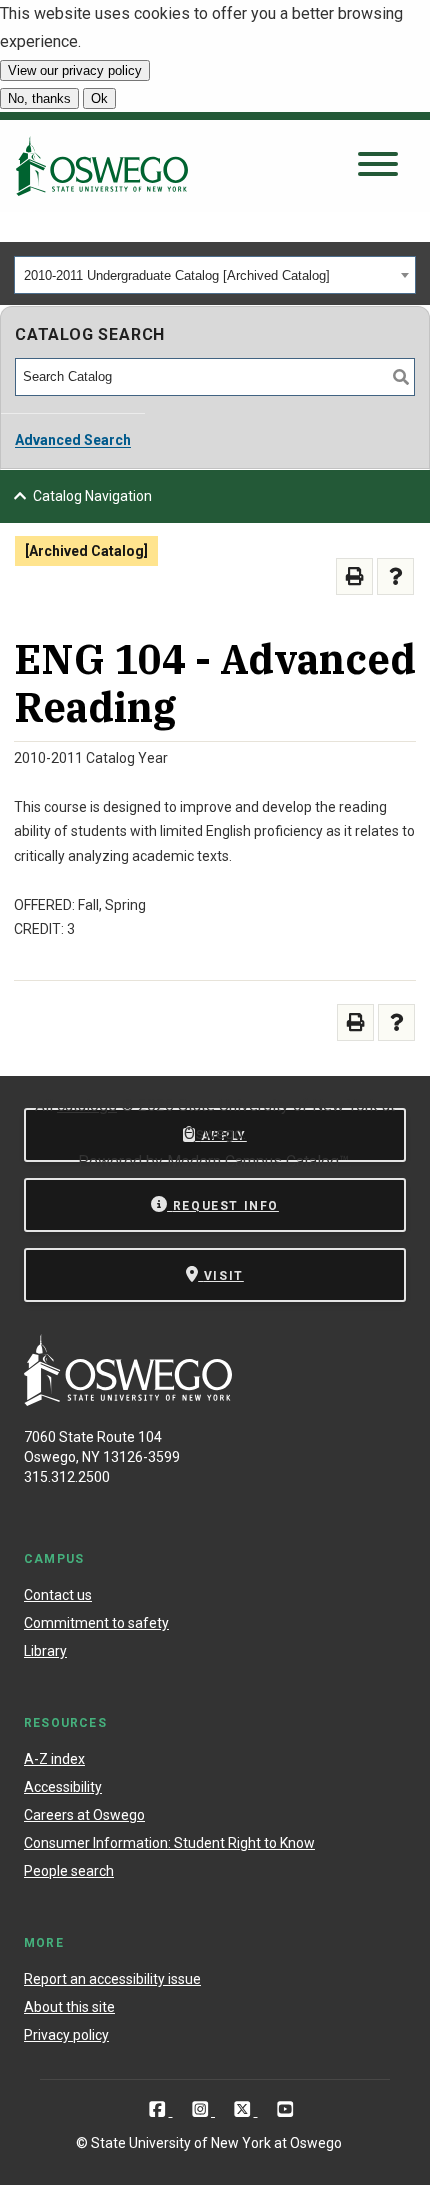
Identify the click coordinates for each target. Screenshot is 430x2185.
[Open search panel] (378, 165)
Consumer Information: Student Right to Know (169, 1843)
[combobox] (215, 275)
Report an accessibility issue (112, 1979)
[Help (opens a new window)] (395, 576)
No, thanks (39, 98)
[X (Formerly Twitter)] (244, 2109)
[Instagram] (202, 2109)
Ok (99, 98)
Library (45, 1651)
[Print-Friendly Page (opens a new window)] (354, 576)
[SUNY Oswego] (128, 1400)
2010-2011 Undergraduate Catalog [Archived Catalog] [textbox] (177, 275)
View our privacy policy (75, 70)
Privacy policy (66, 2035)
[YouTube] (285, 2109)
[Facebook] (159, 2109)
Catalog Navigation (92, 496)
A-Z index (54, 1759)
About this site (69, 2007)
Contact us (58, 1595)
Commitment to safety (96, 1623)
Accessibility (63, 1787)
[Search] (401, 377)
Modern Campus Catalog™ (258, 1161)
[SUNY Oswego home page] (102, 166)
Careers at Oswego (84, 1815)
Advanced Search (73, 440)
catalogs (87, 1105)
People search (69, 1871)
